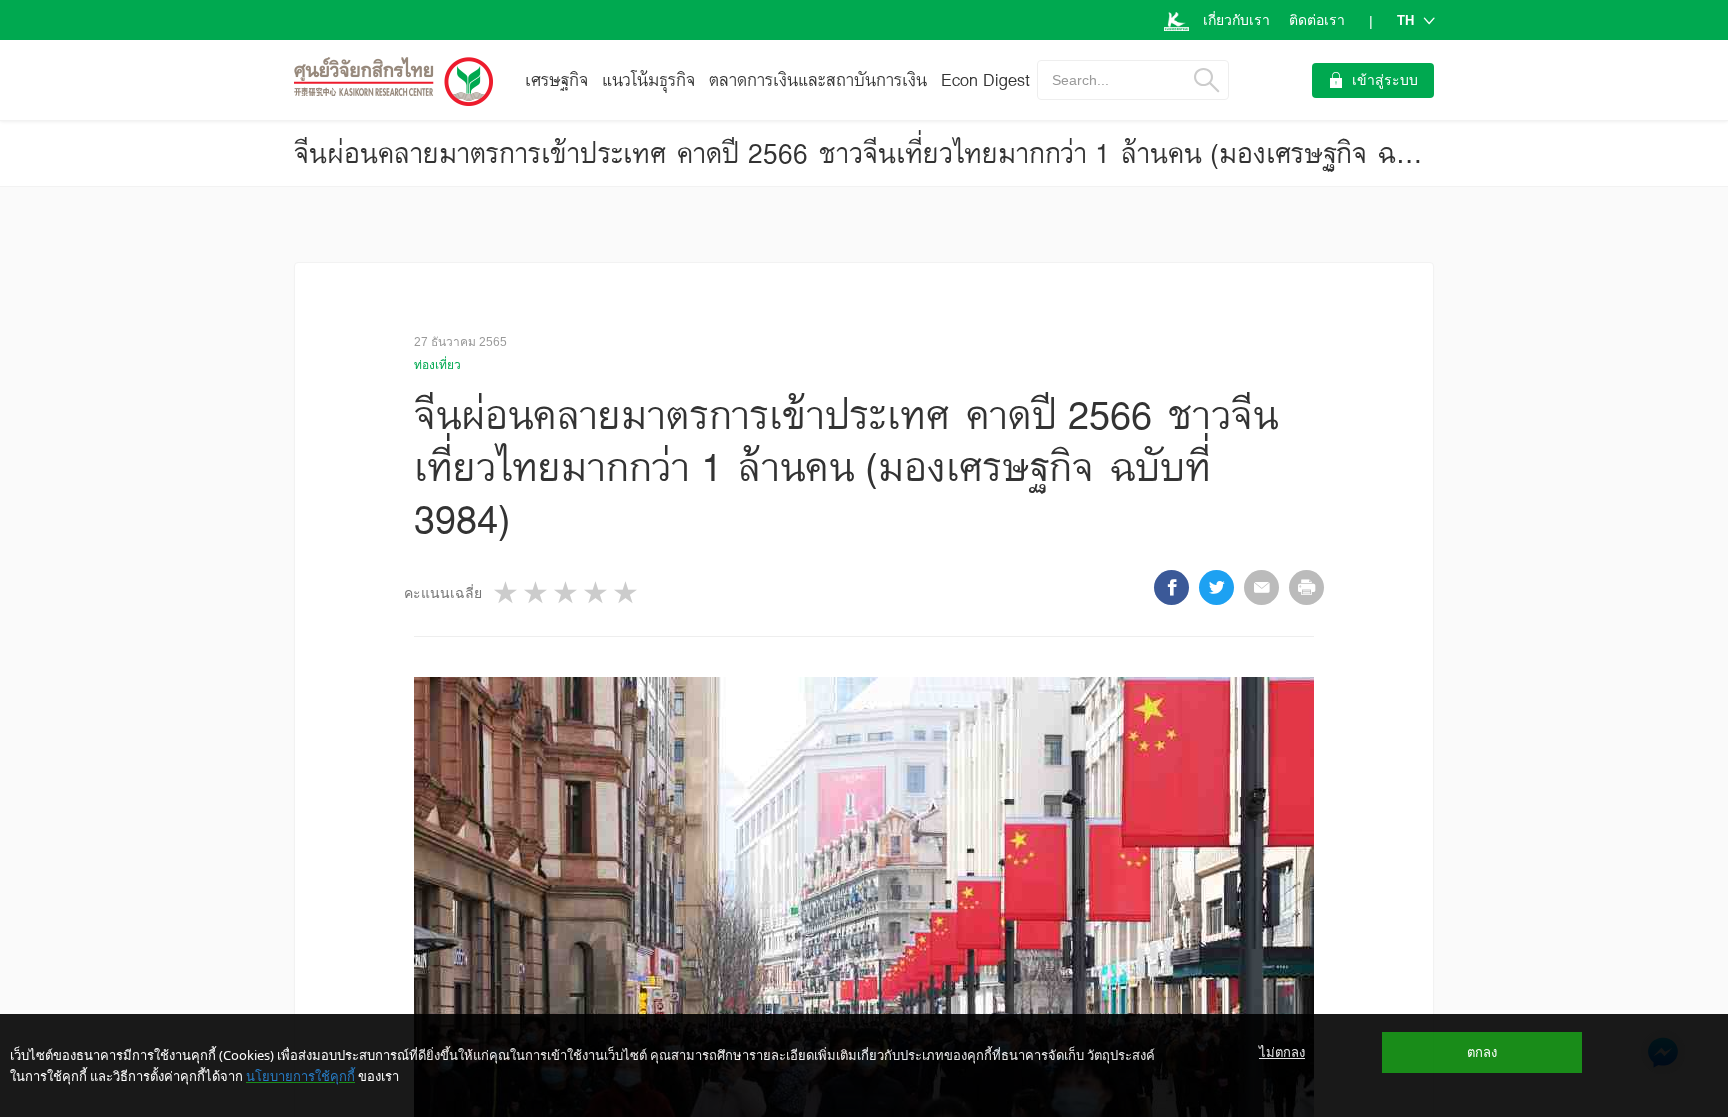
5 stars (627, 592)
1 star (507, 592)
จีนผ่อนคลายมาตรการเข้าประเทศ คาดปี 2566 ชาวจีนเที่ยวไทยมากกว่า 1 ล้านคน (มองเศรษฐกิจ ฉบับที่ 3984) (910, 153)
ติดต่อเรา (1317, 20)
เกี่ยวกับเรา (1236, 20)
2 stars (537, 592)
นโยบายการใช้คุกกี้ (300, 1076)
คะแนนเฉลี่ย (443, 593)
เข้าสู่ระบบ (1385, 80)
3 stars (567, 592)
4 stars (597, 592)
